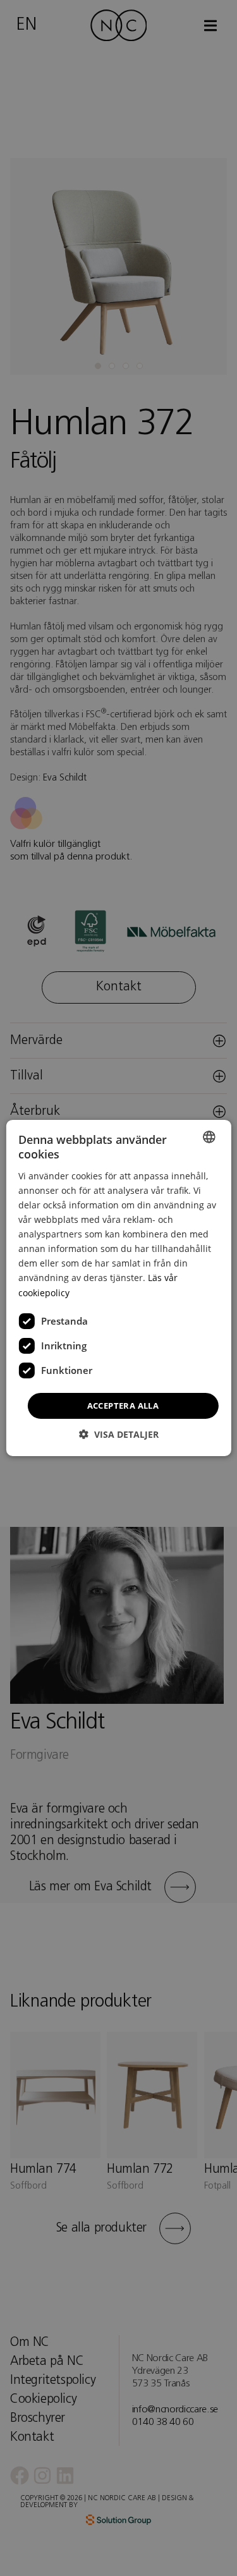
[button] (119, 1434)
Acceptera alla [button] (123, 1406)
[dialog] (118, 1288)
